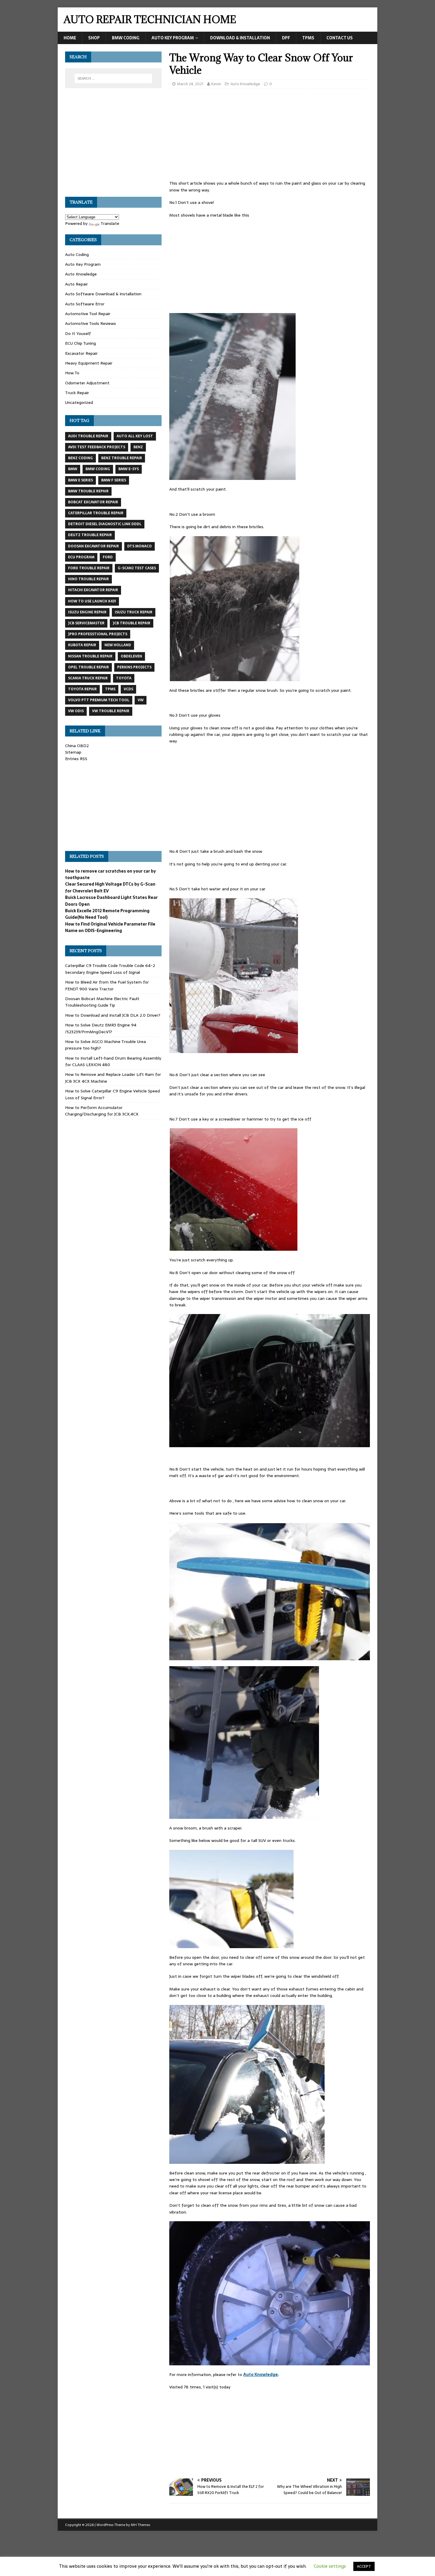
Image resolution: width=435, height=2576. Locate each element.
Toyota (124, 678)
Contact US (340, 38)
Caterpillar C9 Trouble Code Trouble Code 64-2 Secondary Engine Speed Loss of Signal (110, 969)
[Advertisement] (270, 136)
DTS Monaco (140, 546)
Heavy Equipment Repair (89, 363)
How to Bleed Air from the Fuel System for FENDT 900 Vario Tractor (107, 985)
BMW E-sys (129, 469)
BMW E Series (80, 480)
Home (70, 38)
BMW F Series (114, 480)
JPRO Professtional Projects (98, 634)
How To (72, 373)
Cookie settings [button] (330, 2566)
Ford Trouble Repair (89, 568)
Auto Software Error (85, 304)
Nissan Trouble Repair (90, 656)
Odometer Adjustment (87, 383)
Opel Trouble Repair (88, 667)
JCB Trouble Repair (132, 623)
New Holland (118, 645)
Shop (94, 38)
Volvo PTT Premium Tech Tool (99, 700)
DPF (286, 38)
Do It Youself (78, 333)
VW (141, 700)
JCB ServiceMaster (86, 623)
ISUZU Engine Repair (87, 612)
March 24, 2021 (190, 84)
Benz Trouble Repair (122, 458)
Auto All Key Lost (135, 436)
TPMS (308, 38)
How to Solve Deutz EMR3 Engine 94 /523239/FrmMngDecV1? (101, 1028)
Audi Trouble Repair (88, 436)
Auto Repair (76, 284)
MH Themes (140, 2525)
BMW (73, 469)
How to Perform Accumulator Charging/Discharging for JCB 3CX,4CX (102, 1111)
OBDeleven (131, 656)
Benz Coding (80, 458)
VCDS (128, 689)
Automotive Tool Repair (88, 314)
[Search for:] (113, 78)
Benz (138, 447)
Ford (108, 557)
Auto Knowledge (245, 84)
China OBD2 (77, 746)
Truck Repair (77, 393)
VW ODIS (76, 711)
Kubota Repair (82, 645)
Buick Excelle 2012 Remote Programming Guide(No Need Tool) (107, 914)
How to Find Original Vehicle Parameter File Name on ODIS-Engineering (110, 927)
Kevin (216, 84)
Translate (110, 223)
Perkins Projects (134, 667)
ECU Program (81, 557)
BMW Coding (126, 38)
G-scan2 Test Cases (137, 568)
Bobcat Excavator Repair (93, 502)
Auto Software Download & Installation (103, 294)
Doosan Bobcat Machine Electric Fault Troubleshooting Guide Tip (102, 1002)
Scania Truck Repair (88, 678)
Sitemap (73, 752)
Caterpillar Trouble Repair (96, 513)
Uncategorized (79, 402)
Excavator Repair (81, 353)
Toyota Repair (82, 689)
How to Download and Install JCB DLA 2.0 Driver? (113, 1015)
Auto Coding (77, 254)
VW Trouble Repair (111, 711)
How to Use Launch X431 (92, 601)
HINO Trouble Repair (88, 579)
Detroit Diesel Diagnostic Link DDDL (105, 524)
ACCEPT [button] (364, 2566)
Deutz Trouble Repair (90, 535)
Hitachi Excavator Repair (93, 590)
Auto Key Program (173, 38)
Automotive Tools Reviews (91, 323)
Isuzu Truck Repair (134, 612)
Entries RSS (76, 759)
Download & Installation (240, 38)
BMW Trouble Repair (88, 491)
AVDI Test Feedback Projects (97, 447)
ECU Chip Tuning (80, 343)
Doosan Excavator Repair (94, 546)
